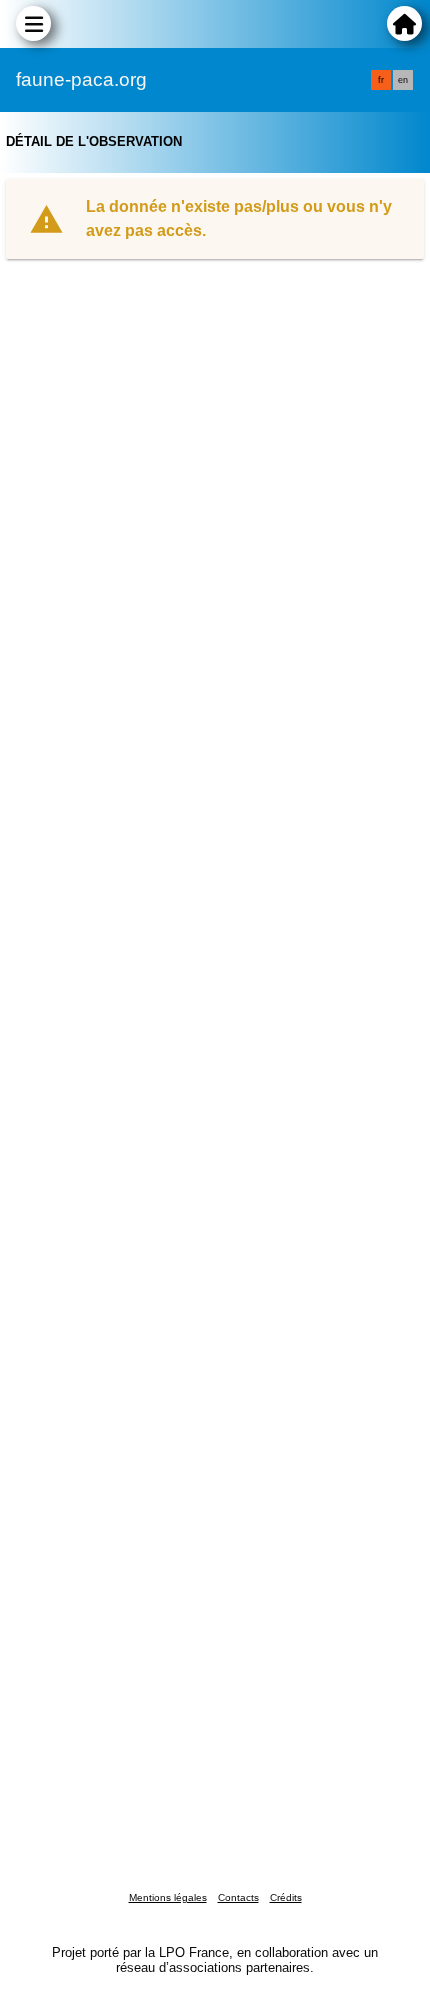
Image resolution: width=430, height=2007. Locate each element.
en (403, 80)
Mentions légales (168, 1897)
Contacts (238, 1897)
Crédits (286, 1897)
